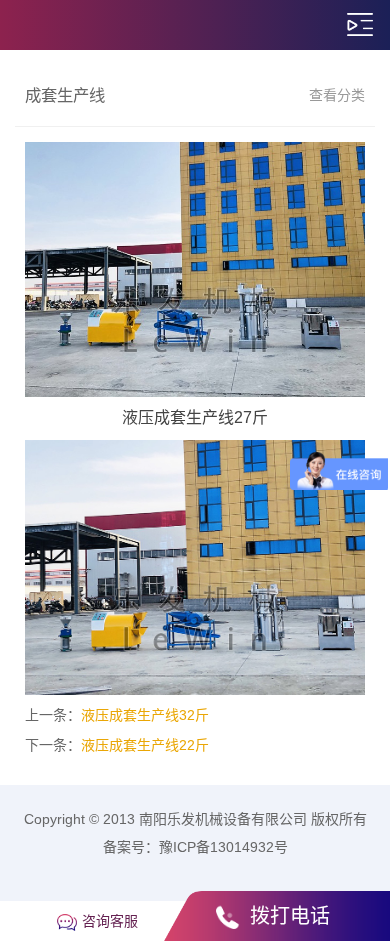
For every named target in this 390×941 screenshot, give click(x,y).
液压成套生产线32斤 (145, 715)
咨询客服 (110, 921)
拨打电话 (290, 916)
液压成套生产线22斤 (145, 745)
